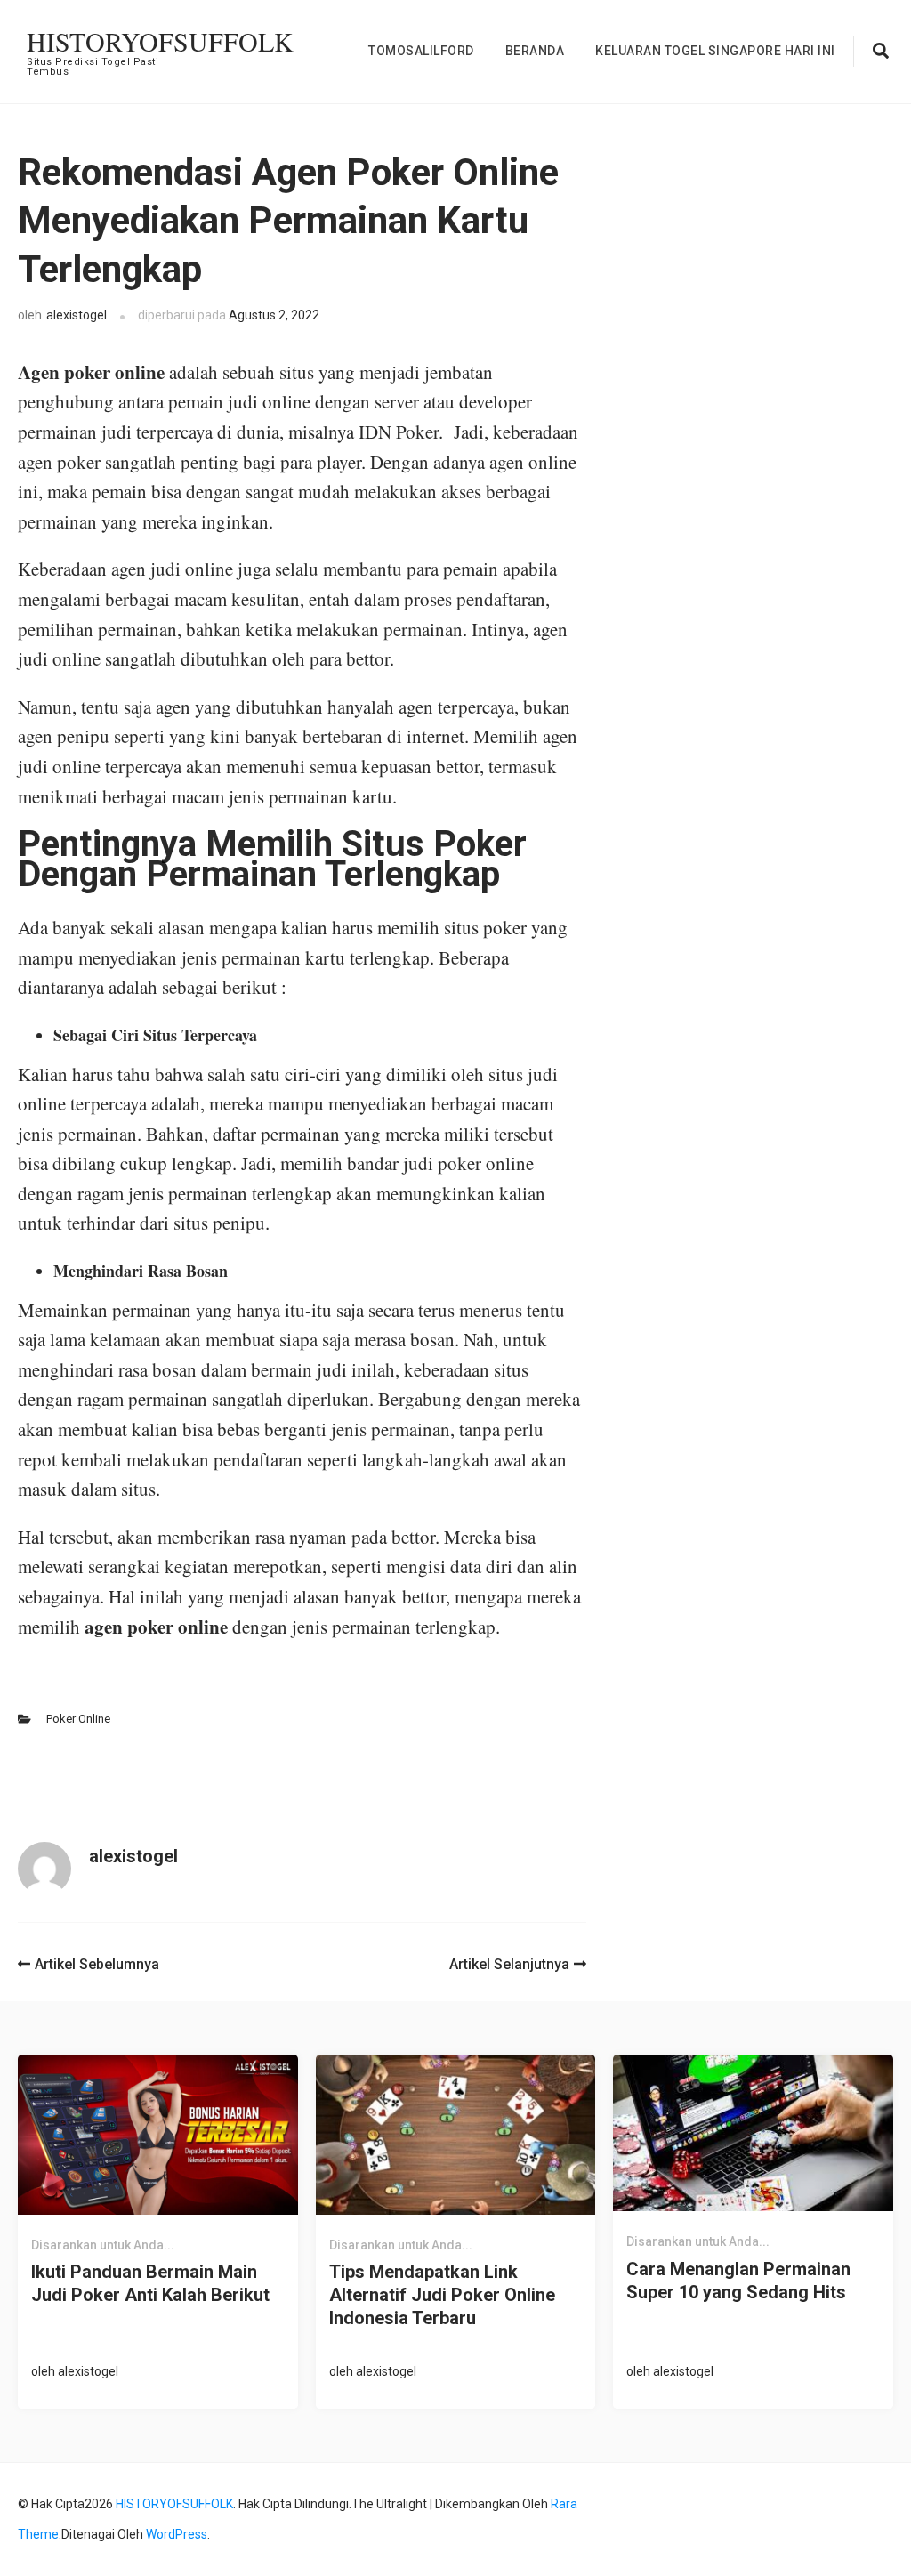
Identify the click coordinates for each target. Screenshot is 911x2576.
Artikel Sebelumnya (97, 1964)
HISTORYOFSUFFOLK (160, 41)
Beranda (535, 51)
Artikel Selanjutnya (509, 1964)
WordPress (177, 2534)
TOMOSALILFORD (421, 51)
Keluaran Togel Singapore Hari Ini (715, 51)
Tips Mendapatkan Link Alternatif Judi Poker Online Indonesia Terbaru (442, 2295)
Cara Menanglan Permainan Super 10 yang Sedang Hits (738, 2281)
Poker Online (78, 1719)
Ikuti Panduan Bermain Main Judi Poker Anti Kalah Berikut (150, 2283)
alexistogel (77, 315)
